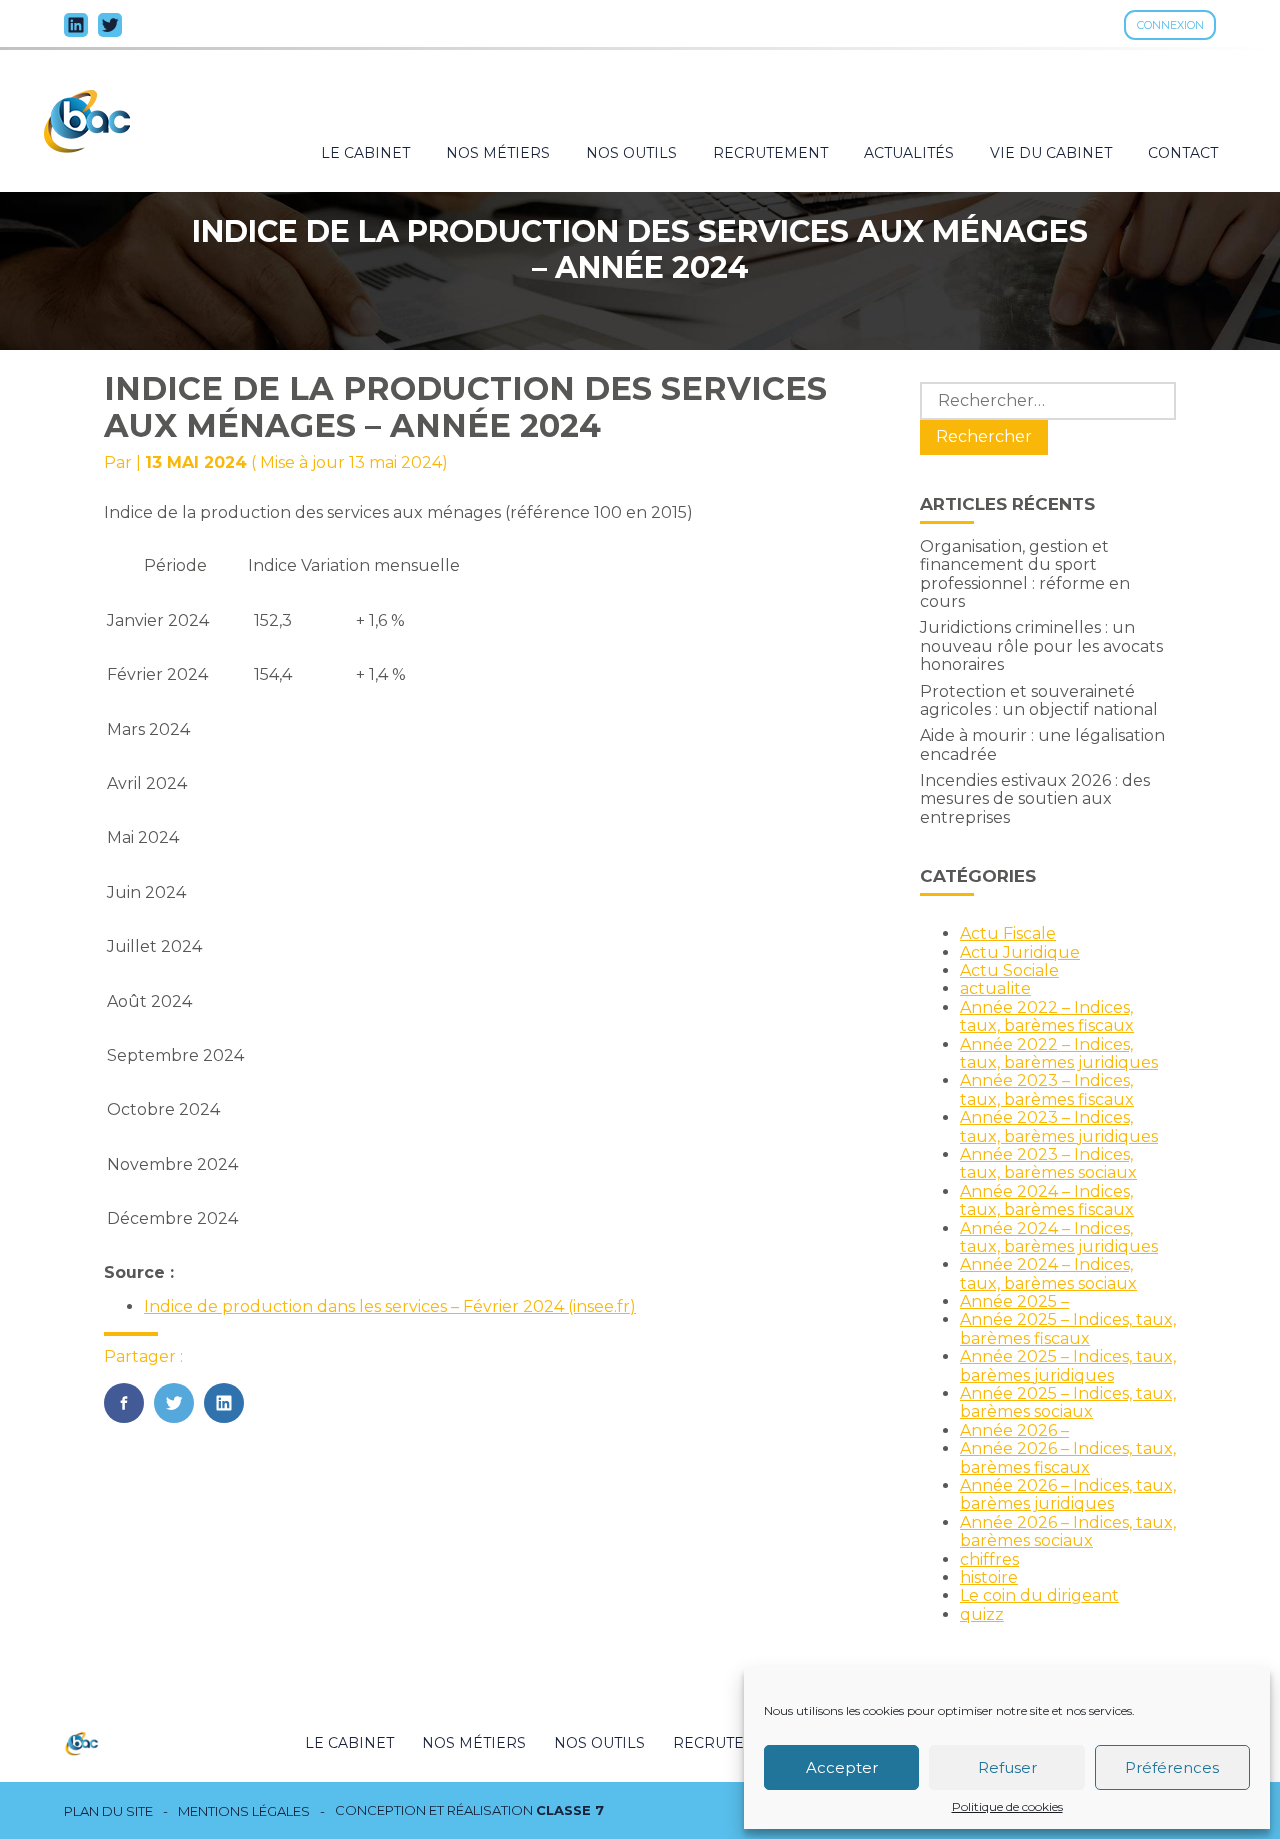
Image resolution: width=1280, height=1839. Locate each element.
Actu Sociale (1009, 970)
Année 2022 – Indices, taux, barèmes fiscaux (1047, 1016)
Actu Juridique (1020, 952)
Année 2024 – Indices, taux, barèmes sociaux (1048, 1273)
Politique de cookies (1007, 1807)
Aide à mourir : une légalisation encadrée (1042, 744)
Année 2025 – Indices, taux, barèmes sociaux (1068, 1402)
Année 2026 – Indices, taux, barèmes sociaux (1068, 1531)
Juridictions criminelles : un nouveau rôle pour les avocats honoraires (1041, 646)
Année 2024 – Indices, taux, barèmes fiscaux (1047, 1200)
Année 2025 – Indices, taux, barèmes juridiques (1068, 1365)
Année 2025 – (1014, 1301)
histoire (989, 1577)
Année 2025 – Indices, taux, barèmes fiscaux (1068, 1328)
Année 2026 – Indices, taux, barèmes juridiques (1068, 1494)
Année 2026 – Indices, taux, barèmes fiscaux (1068, 1457)
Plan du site (108, 1811)
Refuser (1007, 1767)
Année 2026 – (1014, 1430)
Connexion (1170, 25)
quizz (982, 1614)
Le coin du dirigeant (1039, 1595)
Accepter (842, 1767)
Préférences (1172, 1767)
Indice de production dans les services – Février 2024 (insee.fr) (390, 1306)
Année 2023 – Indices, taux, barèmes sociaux (1048, 1163)
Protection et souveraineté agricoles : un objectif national (1039, 700)
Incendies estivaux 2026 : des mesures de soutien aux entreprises (1035, 799)
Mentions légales (244, 1811)
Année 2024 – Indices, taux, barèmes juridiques (1059, 1237)
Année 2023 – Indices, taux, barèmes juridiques (1059, 1126)
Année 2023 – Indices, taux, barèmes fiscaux (1047, 1089)
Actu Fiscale (1008, 933)
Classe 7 (570, 1810)
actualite (995, 988)
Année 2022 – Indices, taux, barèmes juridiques (1059, 1053)
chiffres (989, 1559)
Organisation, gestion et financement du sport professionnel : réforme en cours (1025, 574)
